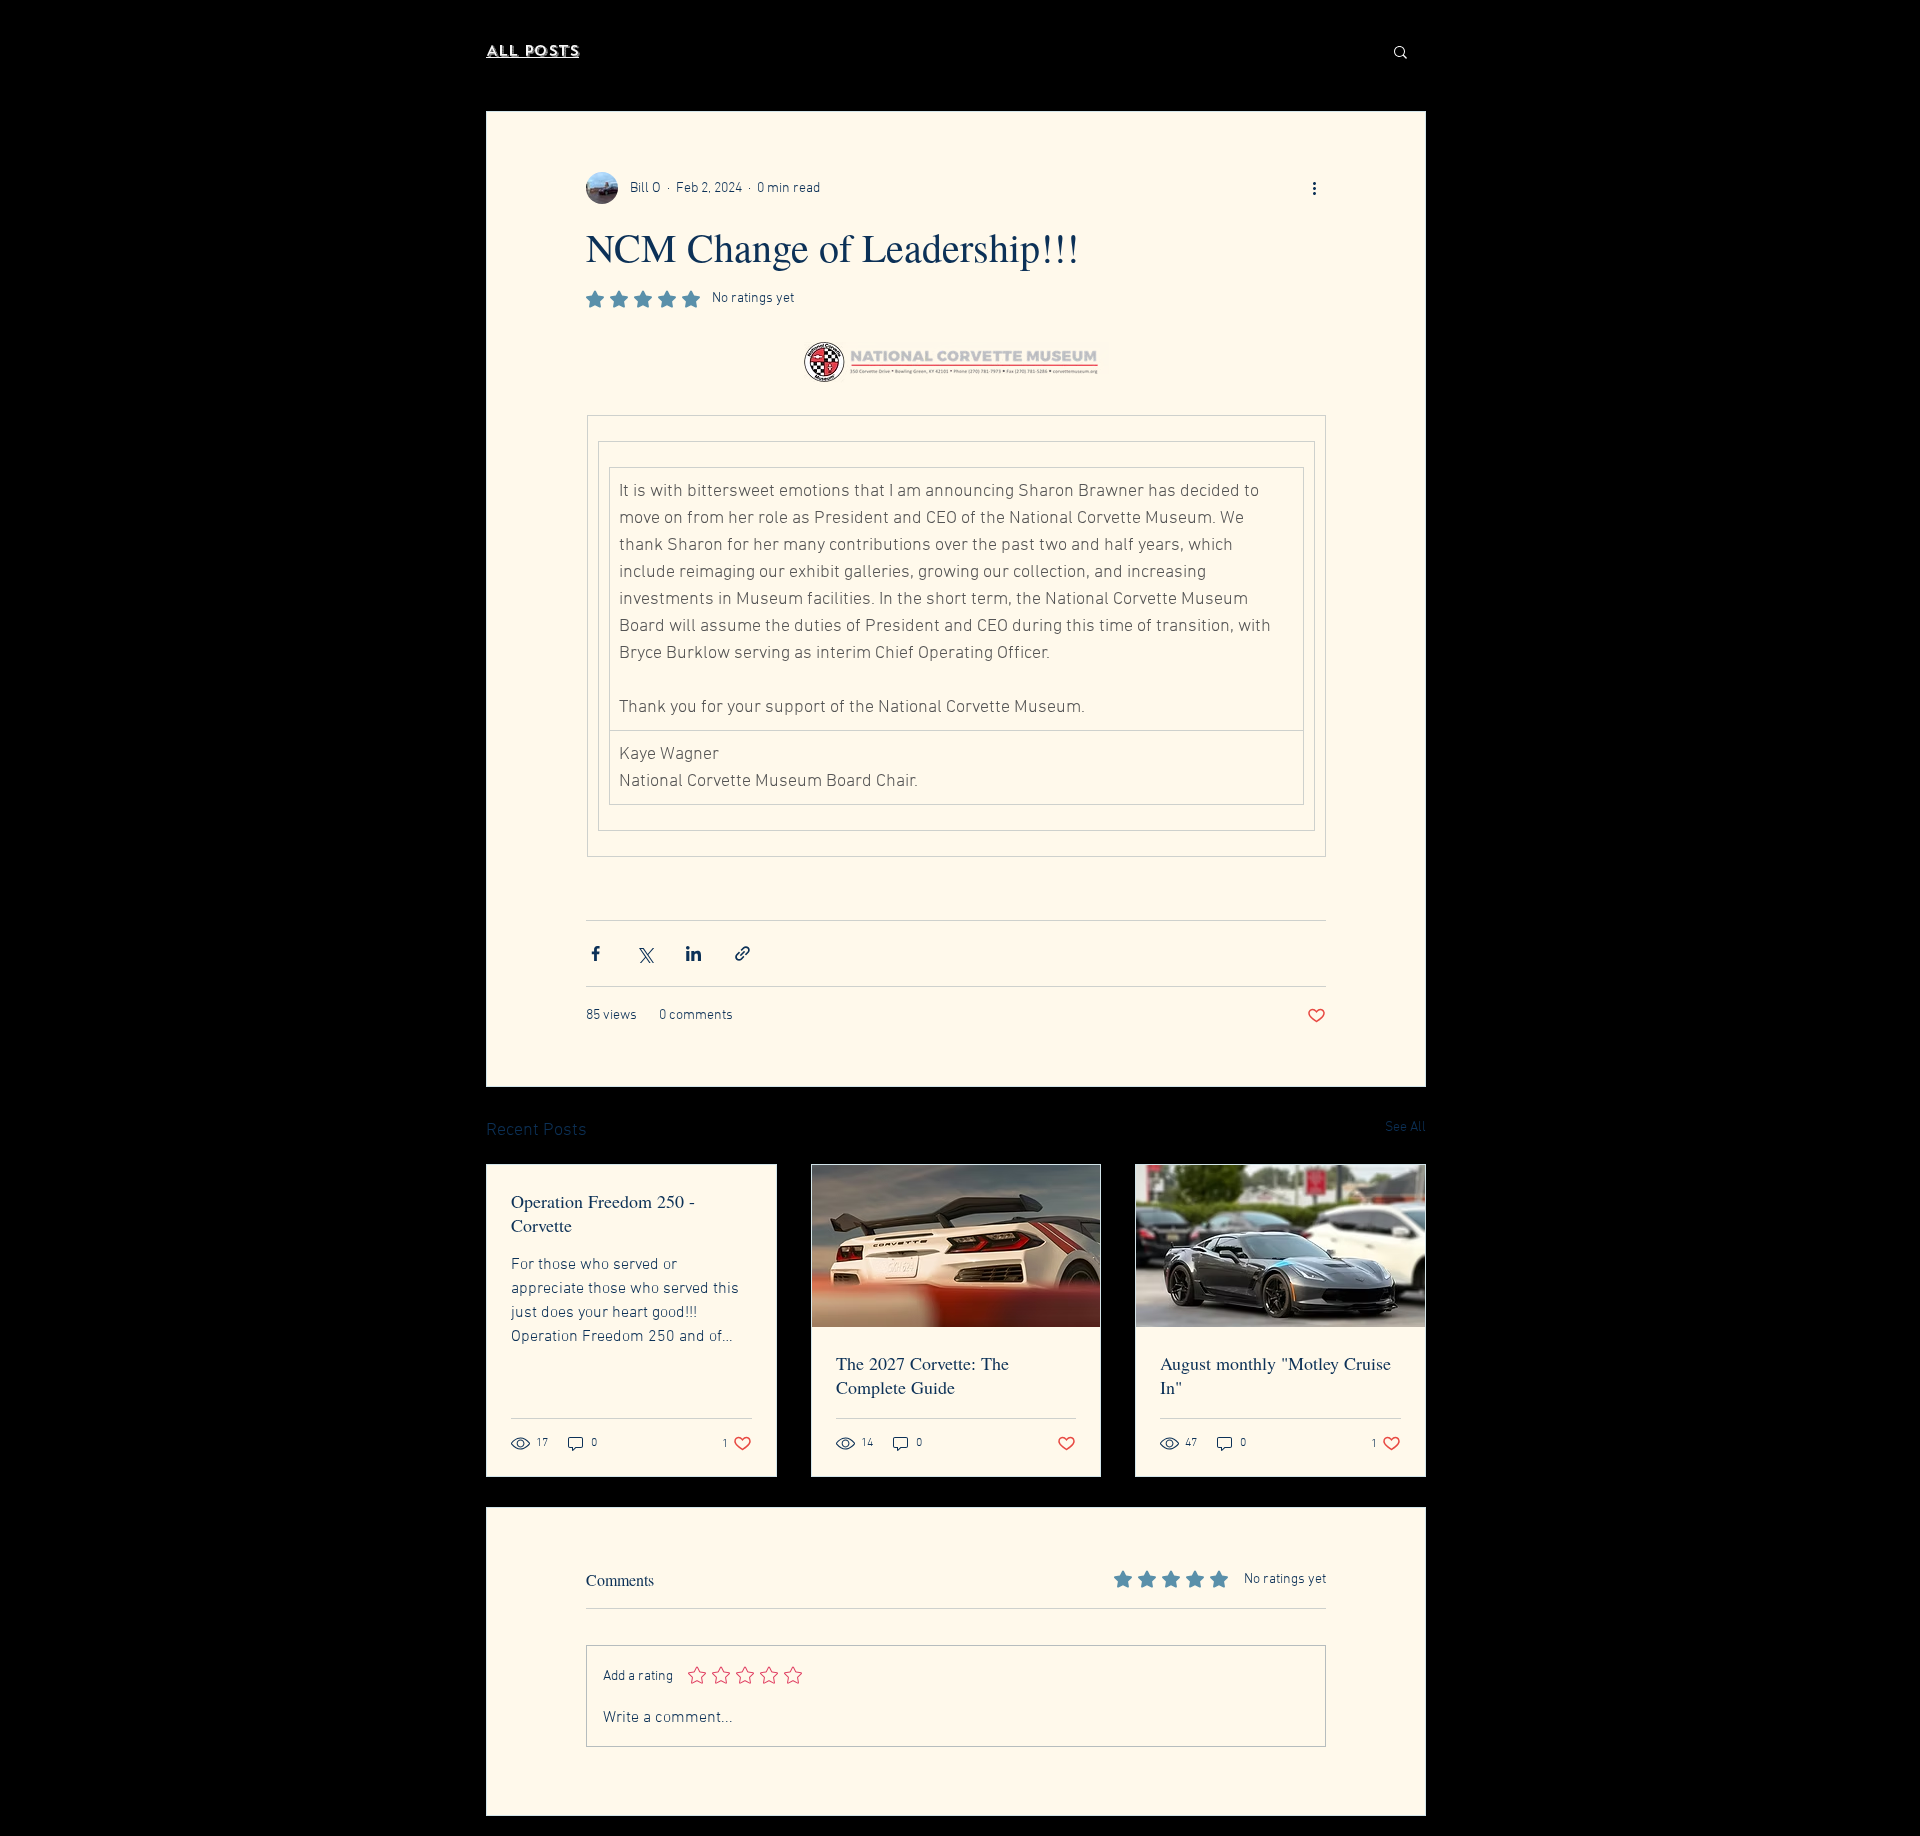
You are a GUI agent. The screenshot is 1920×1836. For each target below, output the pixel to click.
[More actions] (1314, 188)
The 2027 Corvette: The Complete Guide (922, 1375)
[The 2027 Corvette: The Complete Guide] (956, 1246)
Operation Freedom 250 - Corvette (603, 1213)
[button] (1400, 51)
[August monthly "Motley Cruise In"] (1280, 1246)
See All (1405, 1127)
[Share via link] (742, 953)
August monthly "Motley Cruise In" (1275, 1375)
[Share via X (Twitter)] (644, 953)
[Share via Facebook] (595, 953)
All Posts (532, 51)
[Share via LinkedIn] (693, 953)
